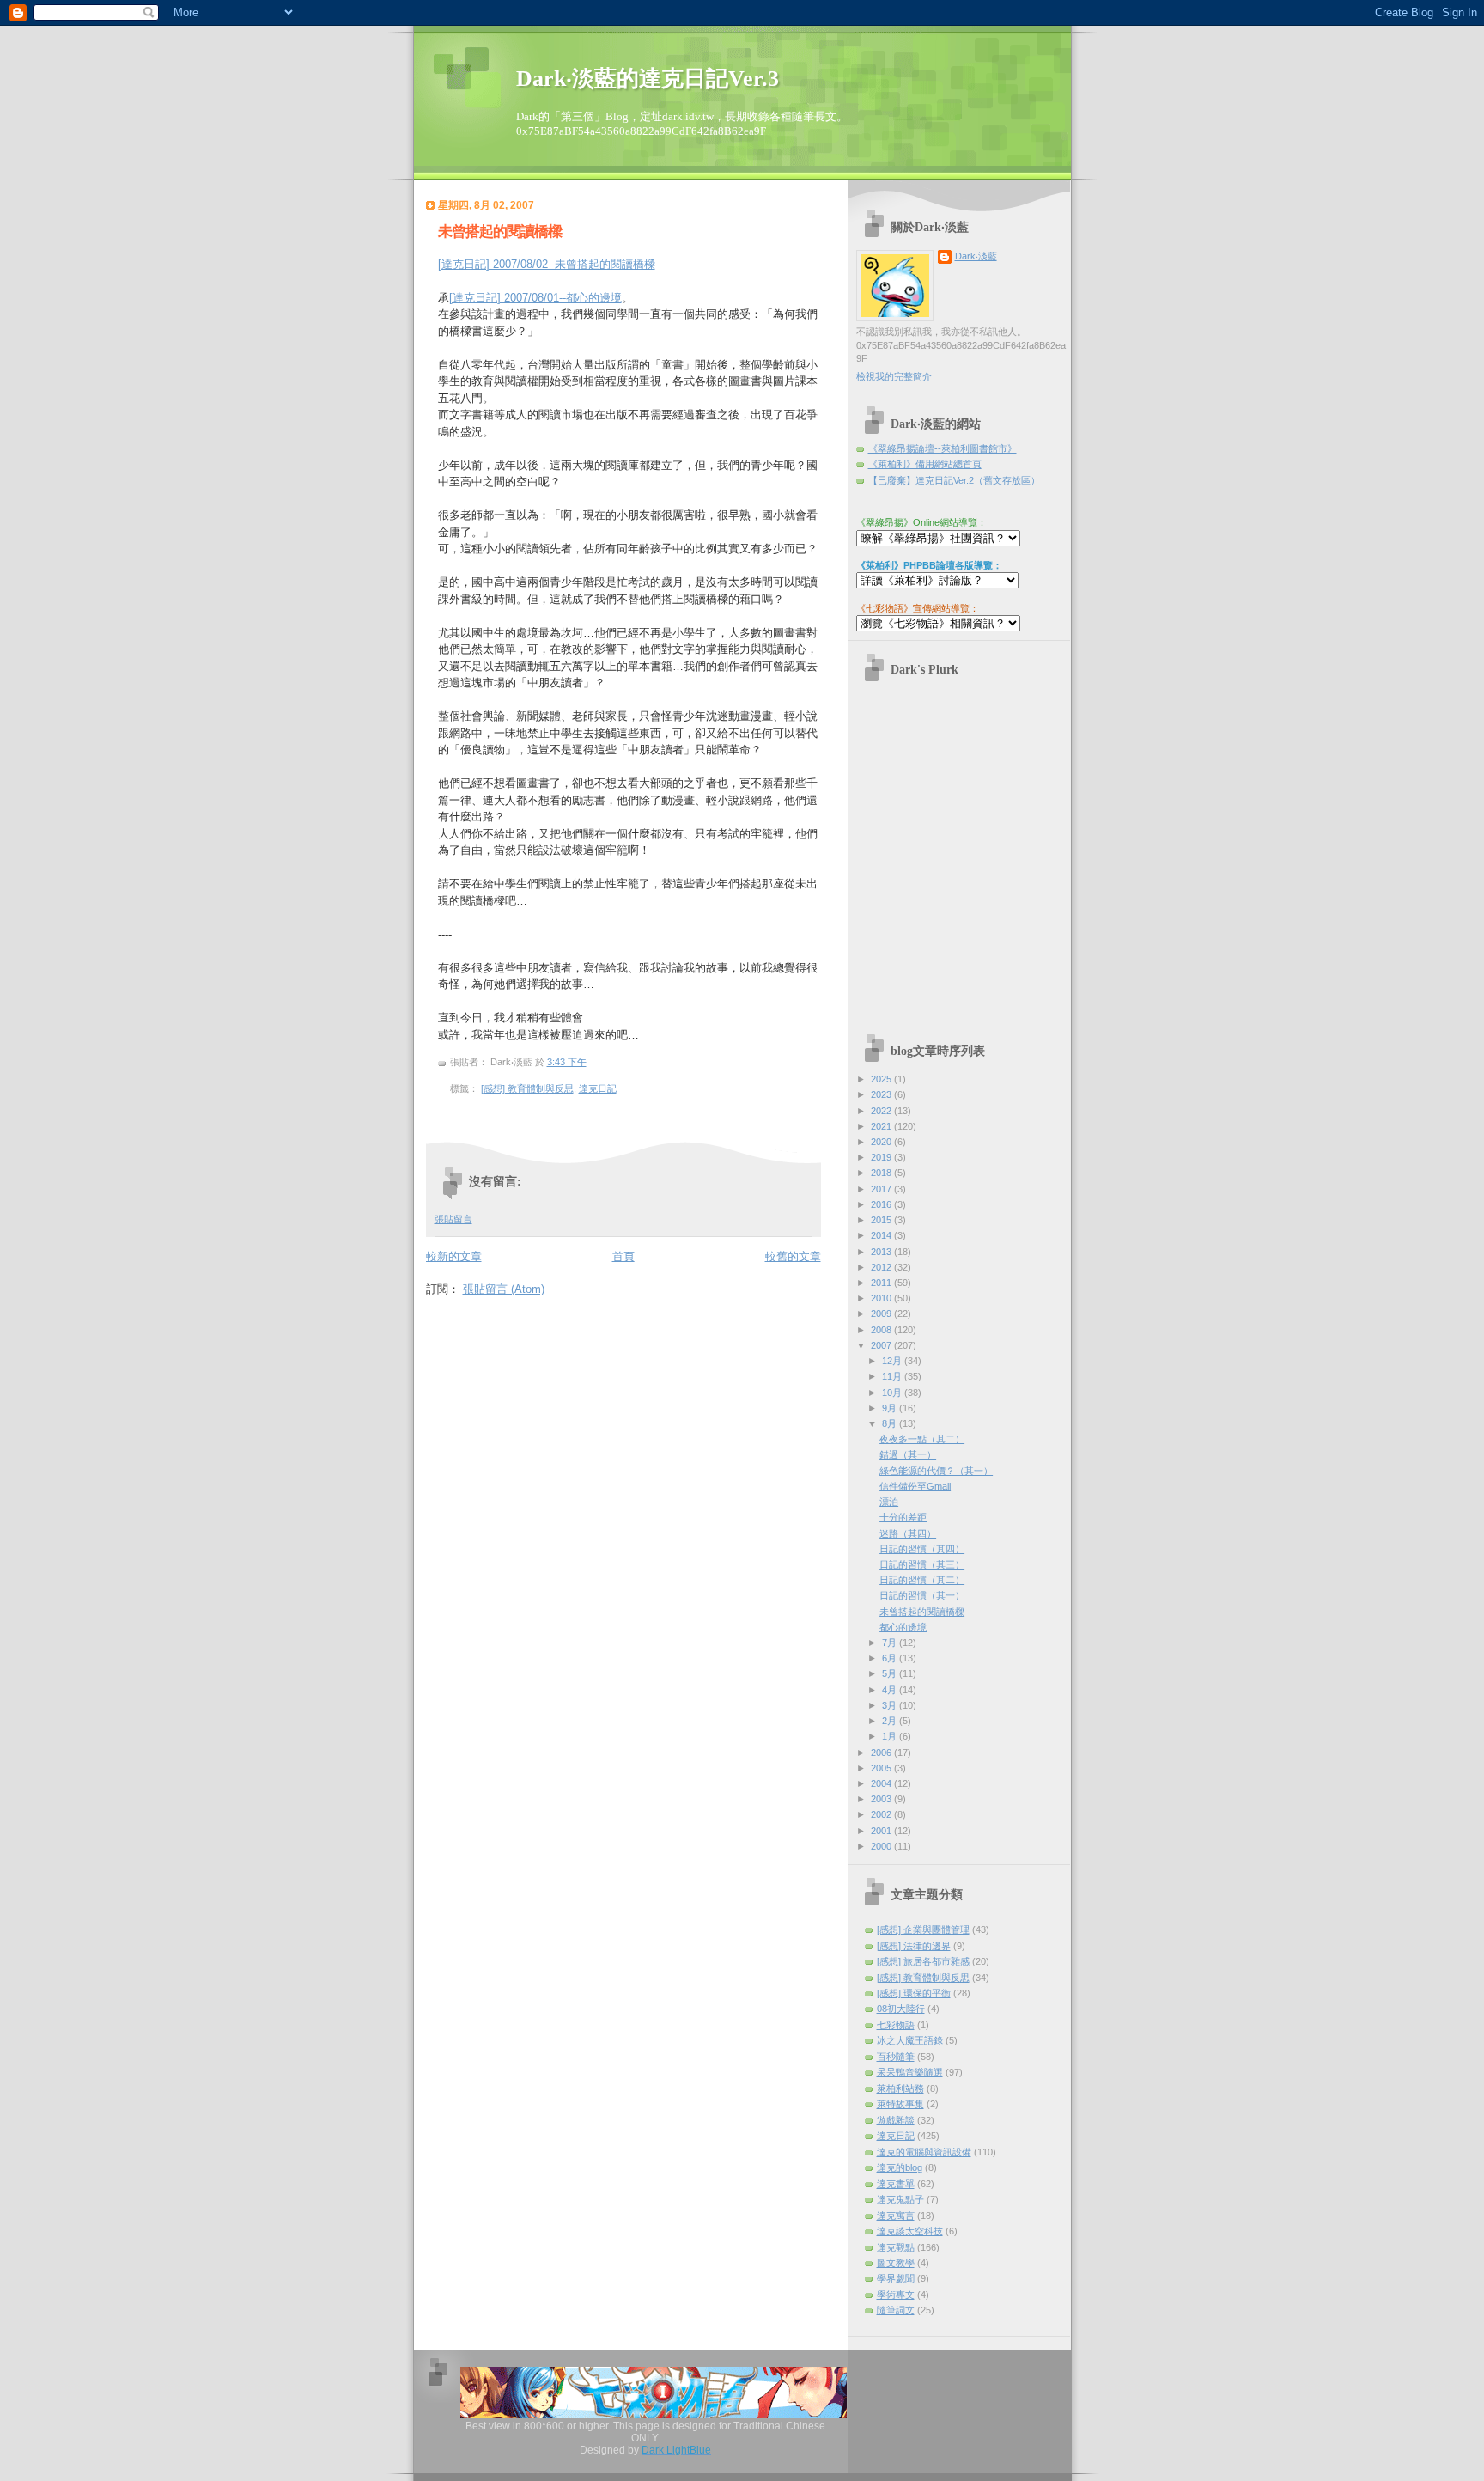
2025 (882, 1079)
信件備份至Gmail (915, 1486)
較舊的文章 (793, 1256)
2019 (882, 1157)
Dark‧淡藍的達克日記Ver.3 (648, 79)
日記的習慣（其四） (922, 1549)
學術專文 (896, 2295)
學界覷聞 (896, 2278)
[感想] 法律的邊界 (914, 1946)
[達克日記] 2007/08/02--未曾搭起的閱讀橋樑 (547, 264)
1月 (891, 1736)
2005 (882, 1768)
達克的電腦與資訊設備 (924, 2152)
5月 (891, 1673)
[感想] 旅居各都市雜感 (923, 1961)
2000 (882, 1846)
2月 (891, 1721)
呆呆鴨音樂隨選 (910, 2072)
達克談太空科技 (910, 2231)
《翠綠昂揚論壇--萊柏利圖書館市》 (943, 448)
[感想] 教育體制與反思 (527, 1088)
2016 (882, 1204)
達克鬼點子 (900, 2199)
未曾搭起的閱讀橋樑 (500, 232)
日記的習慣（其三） (922, 1564)
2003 (882, 1799)
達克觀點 (896, 2247)
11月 (893, 1376)
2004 (882, 1783)
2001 (882, 1831)
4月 (891, 1690)
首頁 (623, 1256)
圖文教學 (896, 2263)
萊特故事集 (900, 2104)
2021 (882, 1126)
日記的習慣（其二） (922, 1580)
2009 (882, 1314)
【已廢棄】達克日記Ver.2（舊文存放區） (954, 480)
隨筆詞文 (896, 2310)
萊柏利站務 (900, 2088)
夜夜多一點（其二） (922, 1439)
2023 (882, 1094)
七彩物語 (896, 2025)
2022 (882, 1111)
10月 (893, 1393)
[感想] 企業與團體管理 (923, 1929)
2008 (882, 1330)
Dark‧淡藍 (976, 256)
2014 (882, 1235)
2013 (882, 1252)
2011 (882, 1283)
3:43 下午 (567, 1062)
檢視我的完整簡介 (894, 376)
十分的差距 (903, 1517)
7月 (891, 1643)
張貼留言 (453, 1219)
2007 (882, 1345)
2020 (882, 1142)
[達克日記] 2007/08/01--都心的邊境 (535, 298)
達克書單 (896, 2184)
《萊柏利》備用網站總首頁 (925, 464)
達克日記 (598, 1088)
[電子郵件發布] (620, 1088)
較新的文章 (454, 1256)
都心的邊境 (903, 1627)
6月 (891, 1658)
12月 (893, 1361)
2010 (882, 1298)
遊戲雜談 (896, 2120)
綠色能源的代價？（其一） (936, 1471)
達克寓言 (896, 2216)
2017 (882, 1189)
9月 (891, 1408)
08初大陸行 (901, 2009)
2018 (882, 1173)
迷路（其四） (908, 1533)
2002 (882, 1814)
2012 (882, 1267)
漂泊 (889, 1502)
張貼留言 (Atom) (504, 1289)
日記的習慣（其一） (922, 1595)
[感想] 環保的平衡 (914, 1993)
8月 (891, 1423)
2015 (882, 1220)
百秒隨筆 (896, 2057)
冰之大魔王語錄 (910, 2040)
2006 (882, 1753)
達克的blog (900, 2167)
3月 (891, 1705)
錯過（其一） (908, 1454)
